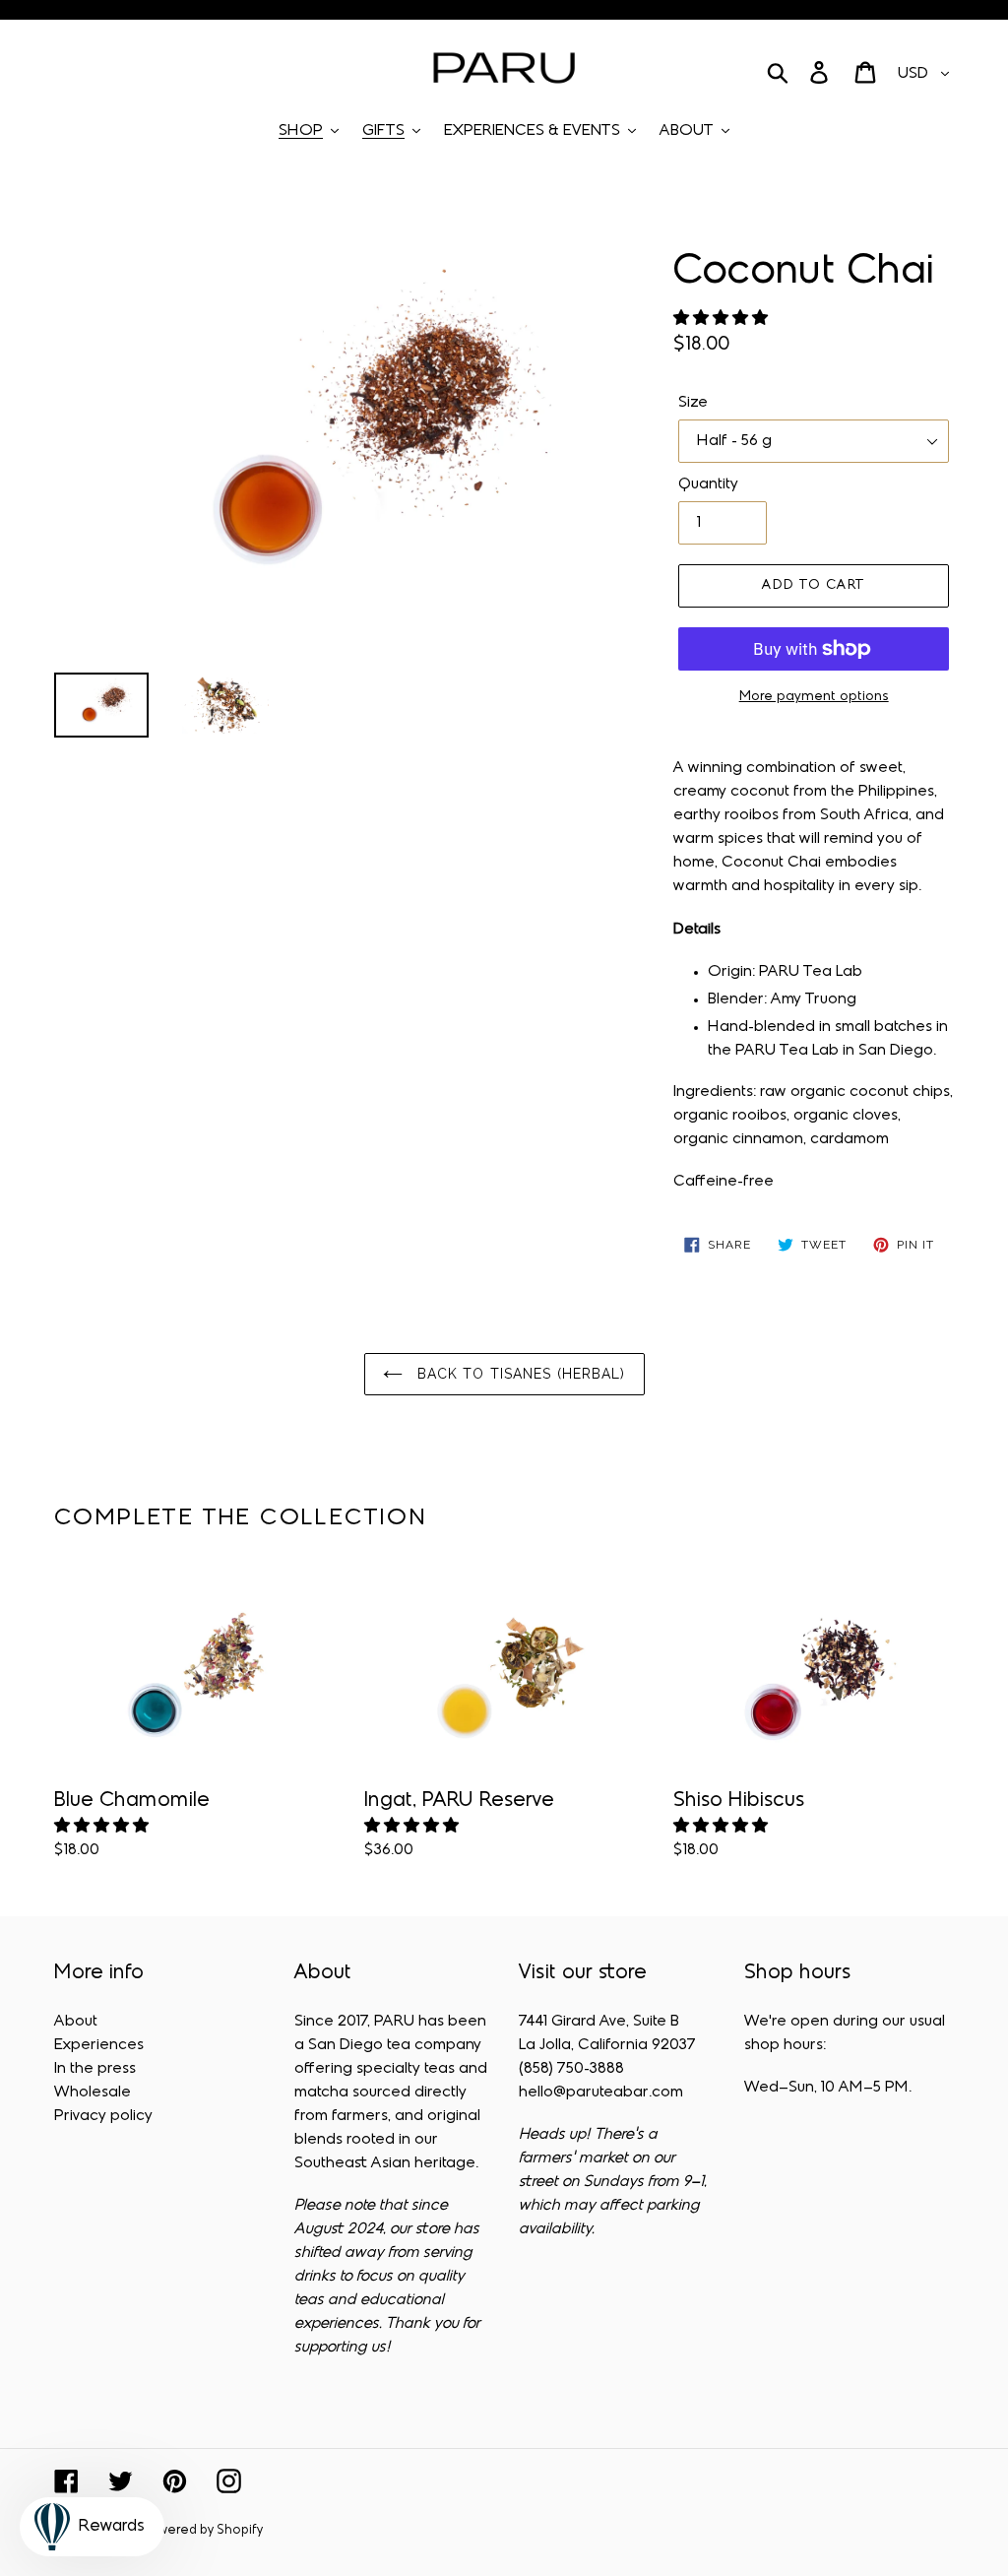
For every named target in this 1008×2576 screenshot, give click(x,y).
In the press (95, 2069)
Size (693, 403)
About (76, 2022)
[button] (723, 319)
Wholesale (93, 2093)
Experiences (99, 2045)
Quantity (708, 484)
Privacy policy (103, 2116)
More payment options (814, 697)
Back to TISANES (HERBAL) (519, 1374)
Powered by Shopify (203, 2531)
